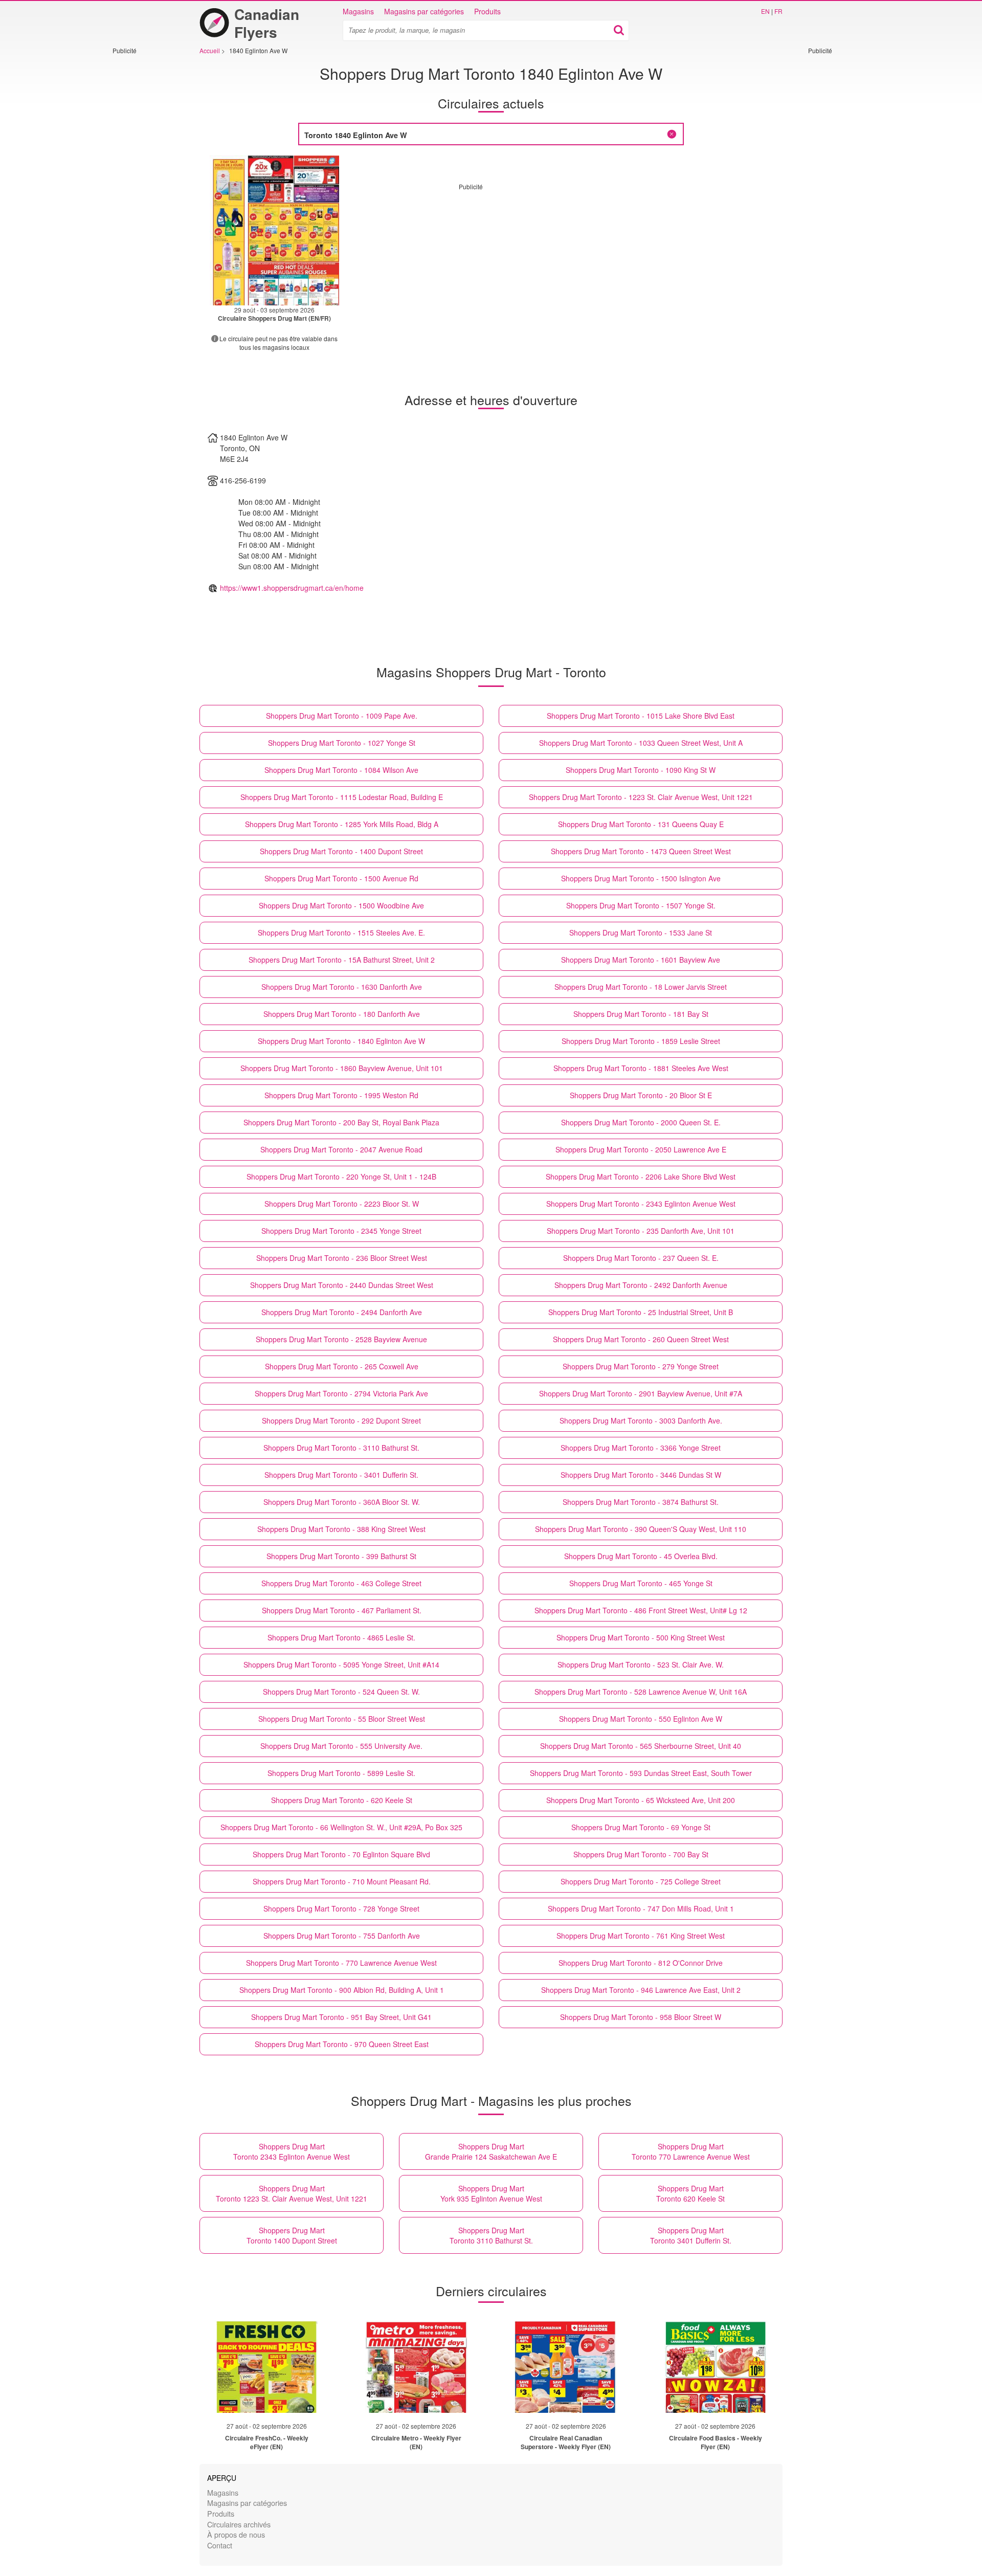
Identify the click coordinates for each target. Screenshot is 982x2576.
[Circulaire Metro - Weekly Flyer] (416, 2367)
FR (778, 11)
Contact (220, 2545)
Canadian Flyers (267, 23)
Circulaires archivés (239, 2524)
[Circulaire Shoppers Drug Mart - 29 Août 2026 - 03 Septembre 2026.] (274, 230)
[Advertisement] (143, 208)
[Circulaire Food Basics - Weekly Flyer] (716, 2367)
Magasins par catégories (424, 11)
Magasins (358, 11)
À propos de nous (236, 2534)
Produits (487, 11)
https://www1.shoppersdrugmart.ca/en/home (292, 588)
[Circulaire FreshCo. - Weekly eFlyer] (266, 2367)
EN (765, 11)
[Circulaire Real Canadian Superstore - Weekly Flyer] (566, 2367)
